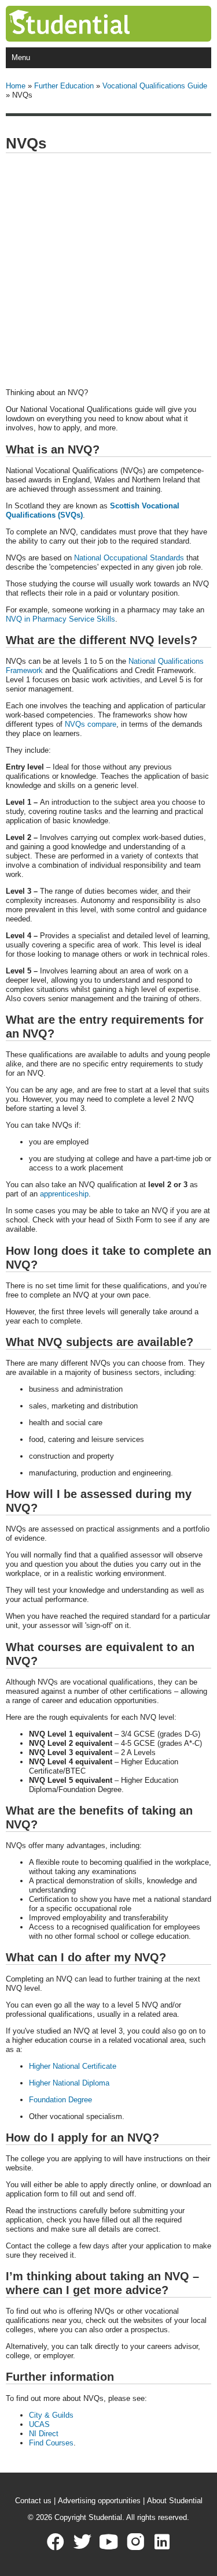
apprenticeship (64, 1194)
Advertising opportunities (99, 2501)
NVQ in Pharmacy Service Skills (60, 619)
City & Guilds (51, 2415)
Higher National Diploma (69, 2083)
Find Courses (51, 2443)
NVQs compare (91, 724)
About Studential (175, 2501)
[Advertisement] (108, 271)
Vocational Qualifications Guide (155, 86)
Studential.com (93, 24)
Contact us (33, 2501)
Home (16, 86)
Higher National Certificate (73, 2066)
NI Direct (44, 2434)
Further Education (64, 86)
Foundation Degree (60, 2100)
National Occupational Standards (129, 558)
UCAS (39, 2424)
